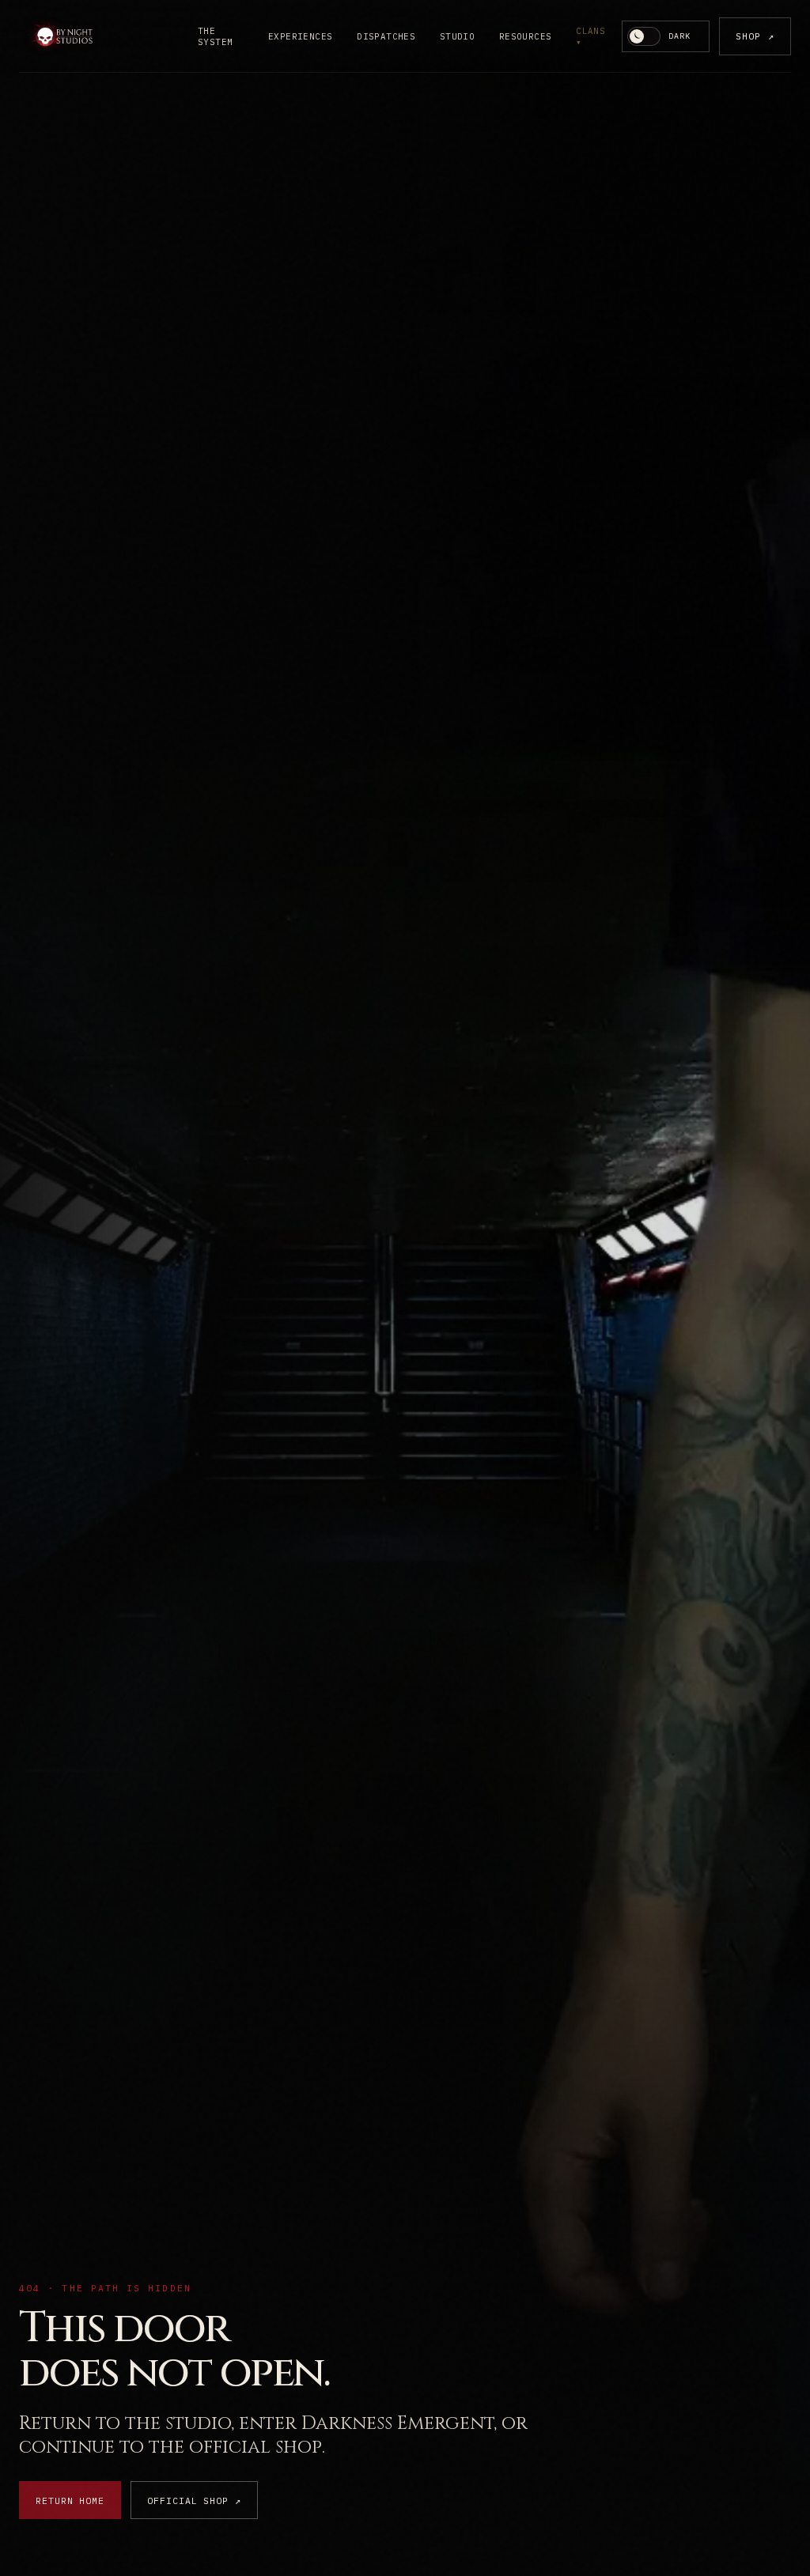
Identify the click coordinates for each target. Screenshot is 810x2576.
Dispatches (386, 36)
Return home (70, 2500)
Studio (457, 36)
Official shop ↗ (194, 2500)
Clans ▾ (590, 36)
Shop (755, 36)
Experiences (300, 36)
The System (215, 36)
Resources (526, 36)
